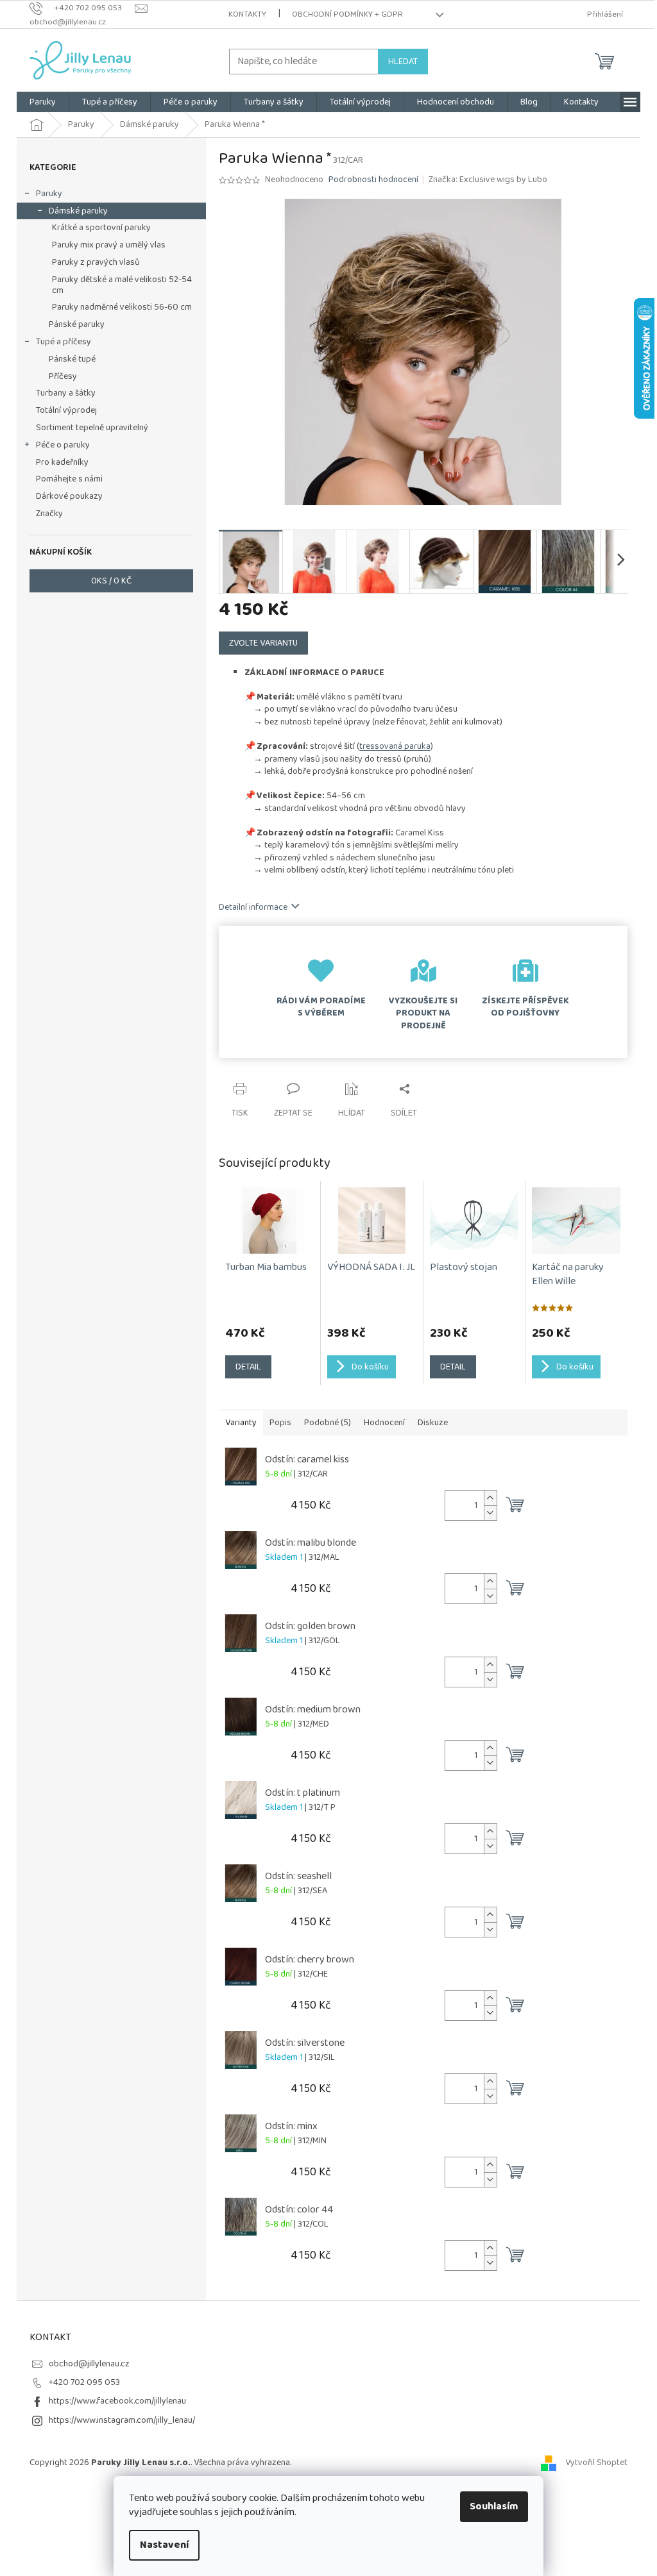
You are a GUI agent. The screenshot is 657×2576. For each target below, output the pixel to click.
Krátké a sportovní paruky (101, 228)
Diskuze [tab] (433, 1423)
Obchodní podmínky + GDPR (347, 14)
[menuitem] (43, 102)
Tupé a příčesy (64, 342)
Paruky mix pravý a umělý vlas (109, 245)
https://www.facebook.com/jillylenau (117, 2401)
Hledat (403, 62)
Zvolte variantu (263, 643)
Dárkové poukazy (69, 496)
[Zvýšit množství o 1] (490, 1498)
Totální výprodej (66, 410)
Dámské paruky (78, 211)
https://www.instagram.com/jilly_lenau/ (122, 2420)
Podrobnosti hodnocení (373, 180)
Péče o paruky (63, 445)
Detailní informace (253, 907)
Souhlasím (494, 2506)
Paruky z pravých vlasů (96, 262)
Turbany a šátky (66, 393)
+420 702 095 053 (84, 2382)
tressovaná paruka (395, 746)
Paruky (49, 194)
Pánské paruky (77, 324)
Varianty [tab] (241, 1423)
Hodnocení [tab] (384, 1423)
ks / (111, 581)
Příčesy (63, 376)
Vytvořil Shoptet (596, 2463)
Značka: (488, 180)
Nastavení (164, 2545)
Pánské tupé (72, 359)
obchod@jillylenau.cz (89, 2364)
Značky (49, 514)
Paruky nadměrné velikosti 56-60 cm (122, 307)
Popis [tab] (280, 1423)
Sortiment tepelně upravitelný (92, 428)
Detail (248, 1367)
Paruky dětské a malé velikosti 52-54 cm (122, 285)
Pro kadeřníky (62, 462)
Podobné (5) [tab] (328, 1423)
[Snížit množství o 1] (490, 1513)
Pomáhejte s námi (69, 479)
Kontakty (247, 14)
